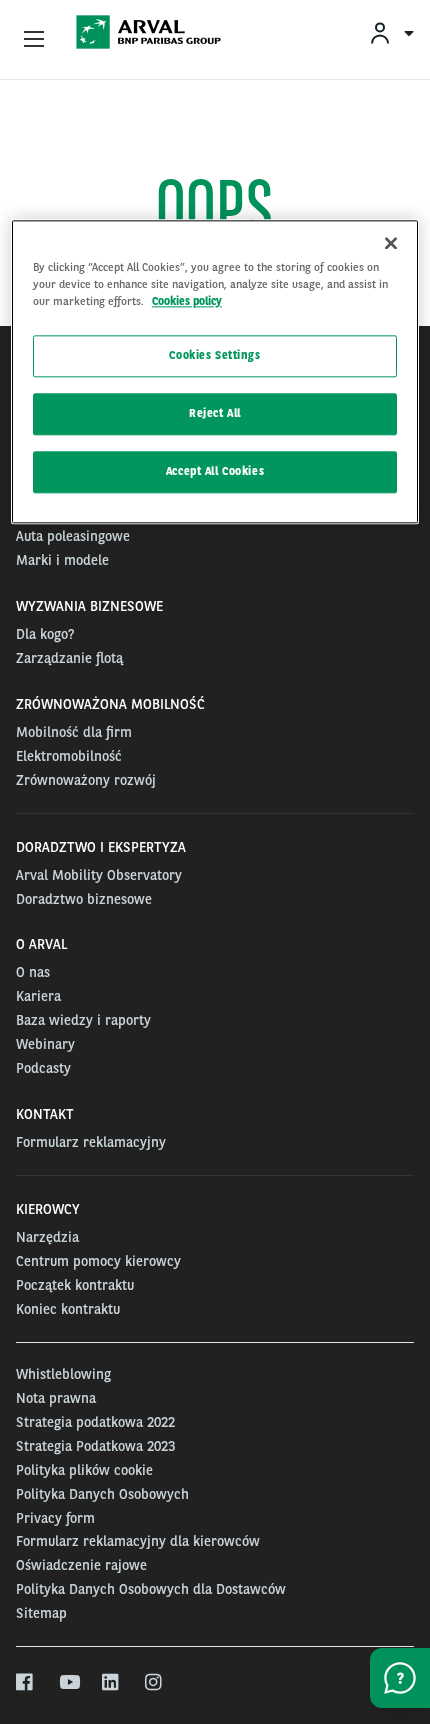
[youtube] (68, 1683)
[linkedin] (111, 1683)
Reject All (215, 413)
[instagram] (154, 1683)
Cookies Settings (214, 355)
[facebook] (25, 1683)
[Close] (391, 243)
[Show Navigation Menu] (34, 40)
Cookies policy (187, 301)
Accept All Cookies (215, 471)
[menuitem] (391, 32)
